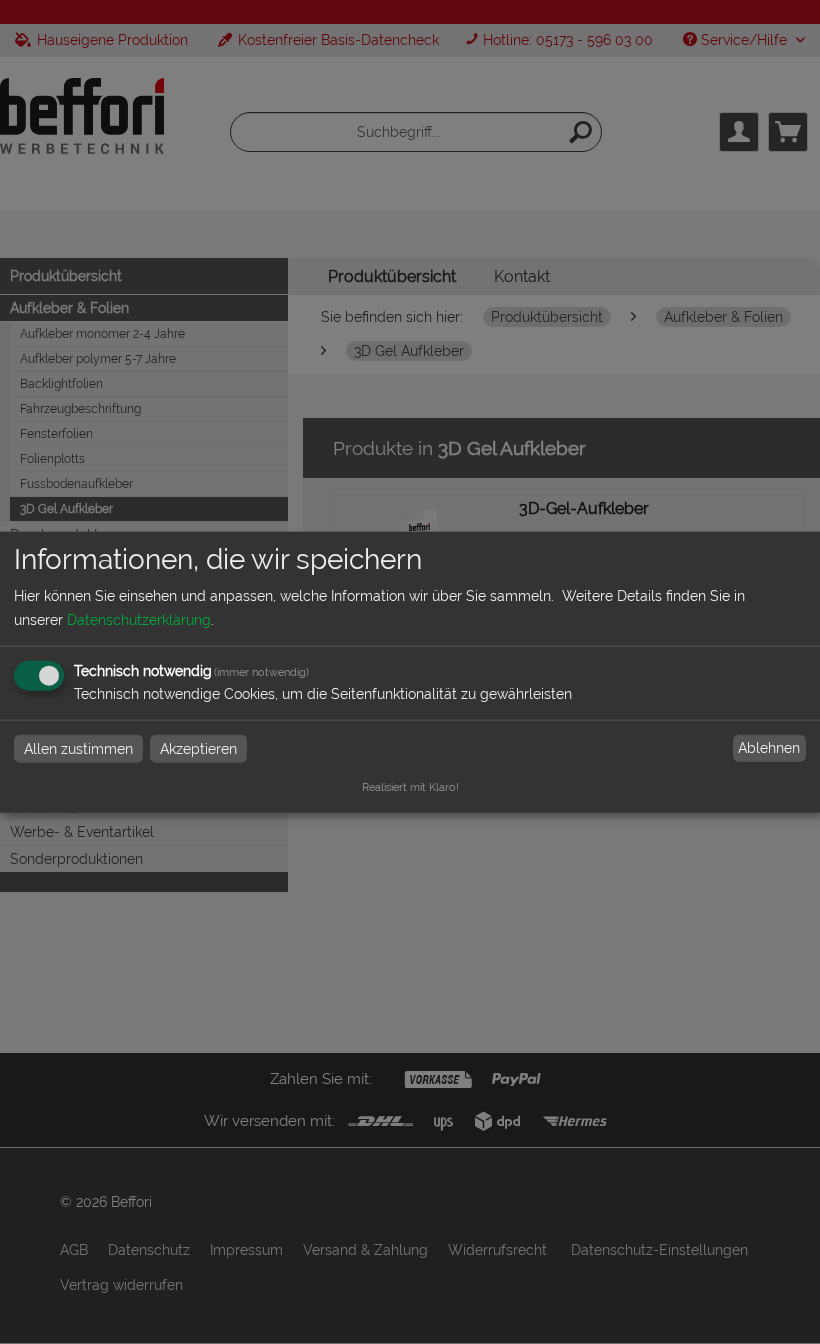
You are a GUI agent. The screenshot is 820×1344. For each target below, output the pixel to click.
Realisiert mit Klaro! (410, 786)
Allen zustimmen (78, 748)
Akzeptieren (198, 748)
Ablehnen (769, 748)
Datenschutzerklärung (139, 619)
